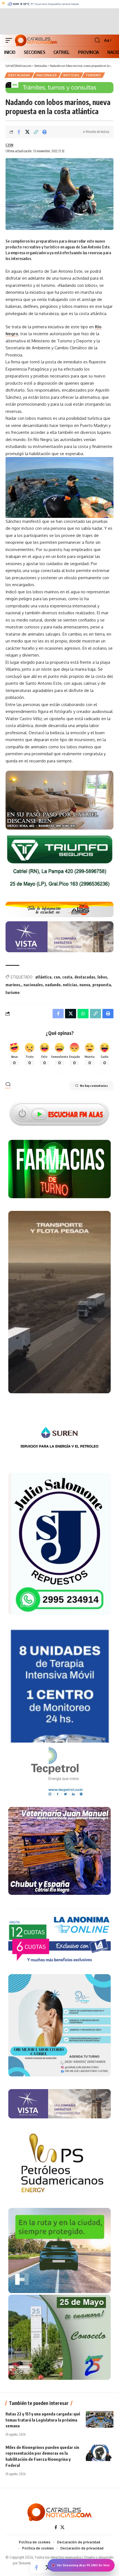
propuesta (102, 985)
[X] (62, 2527)
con (57, 977)
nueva (85, 985)
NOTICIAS (71, 75)
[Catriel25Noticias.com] (36, 40)
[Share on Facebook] (19, 132)
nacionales (33, 985)
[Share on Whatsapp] (83, 1014)
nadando (53, 985)
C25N (9, 145)
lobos (102, 977)
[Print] (45, 132)
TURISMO (93, 75)
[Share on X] (27, 132)
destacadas (85, 977)
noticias (70, 985)
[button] (10, 40)
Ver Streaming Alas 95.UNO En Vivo (83, 2565)
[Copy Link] (36, 132)
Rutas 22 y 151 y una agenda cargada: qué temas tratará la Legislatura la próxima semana (43, 2420)
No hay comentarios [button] (94, 1086)
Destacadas (19, 75)
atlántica (43, 977)
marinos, (13, 985)
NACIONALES (47, 75)
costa (67, 977)
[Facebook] (56, 2527)
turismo (13, 992)
